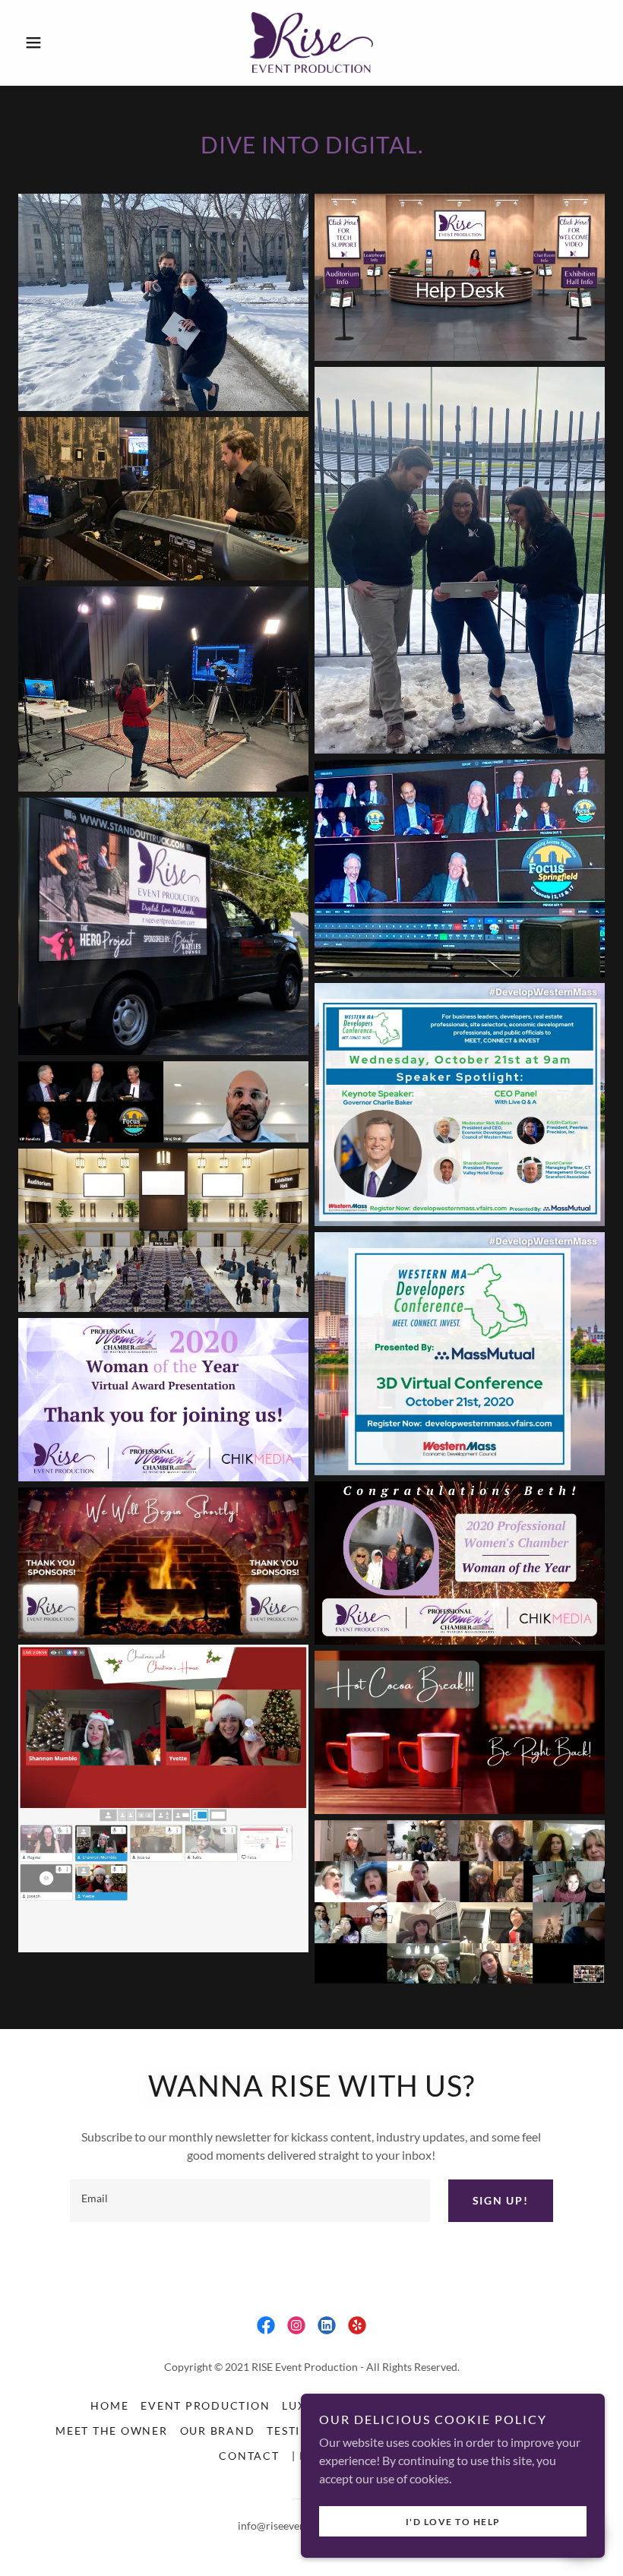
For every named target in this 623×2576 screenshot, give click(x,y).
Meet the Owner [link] (112, 2431)
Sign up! (501, 2200)
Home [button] (109, 2405)
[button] (62, 43)
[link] (311, 43)
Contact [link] (249, 2456)
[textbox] (250, 2201)
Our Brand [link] (218, 2431)
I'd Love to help (453, 2522)
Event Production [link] (205, 2405)
